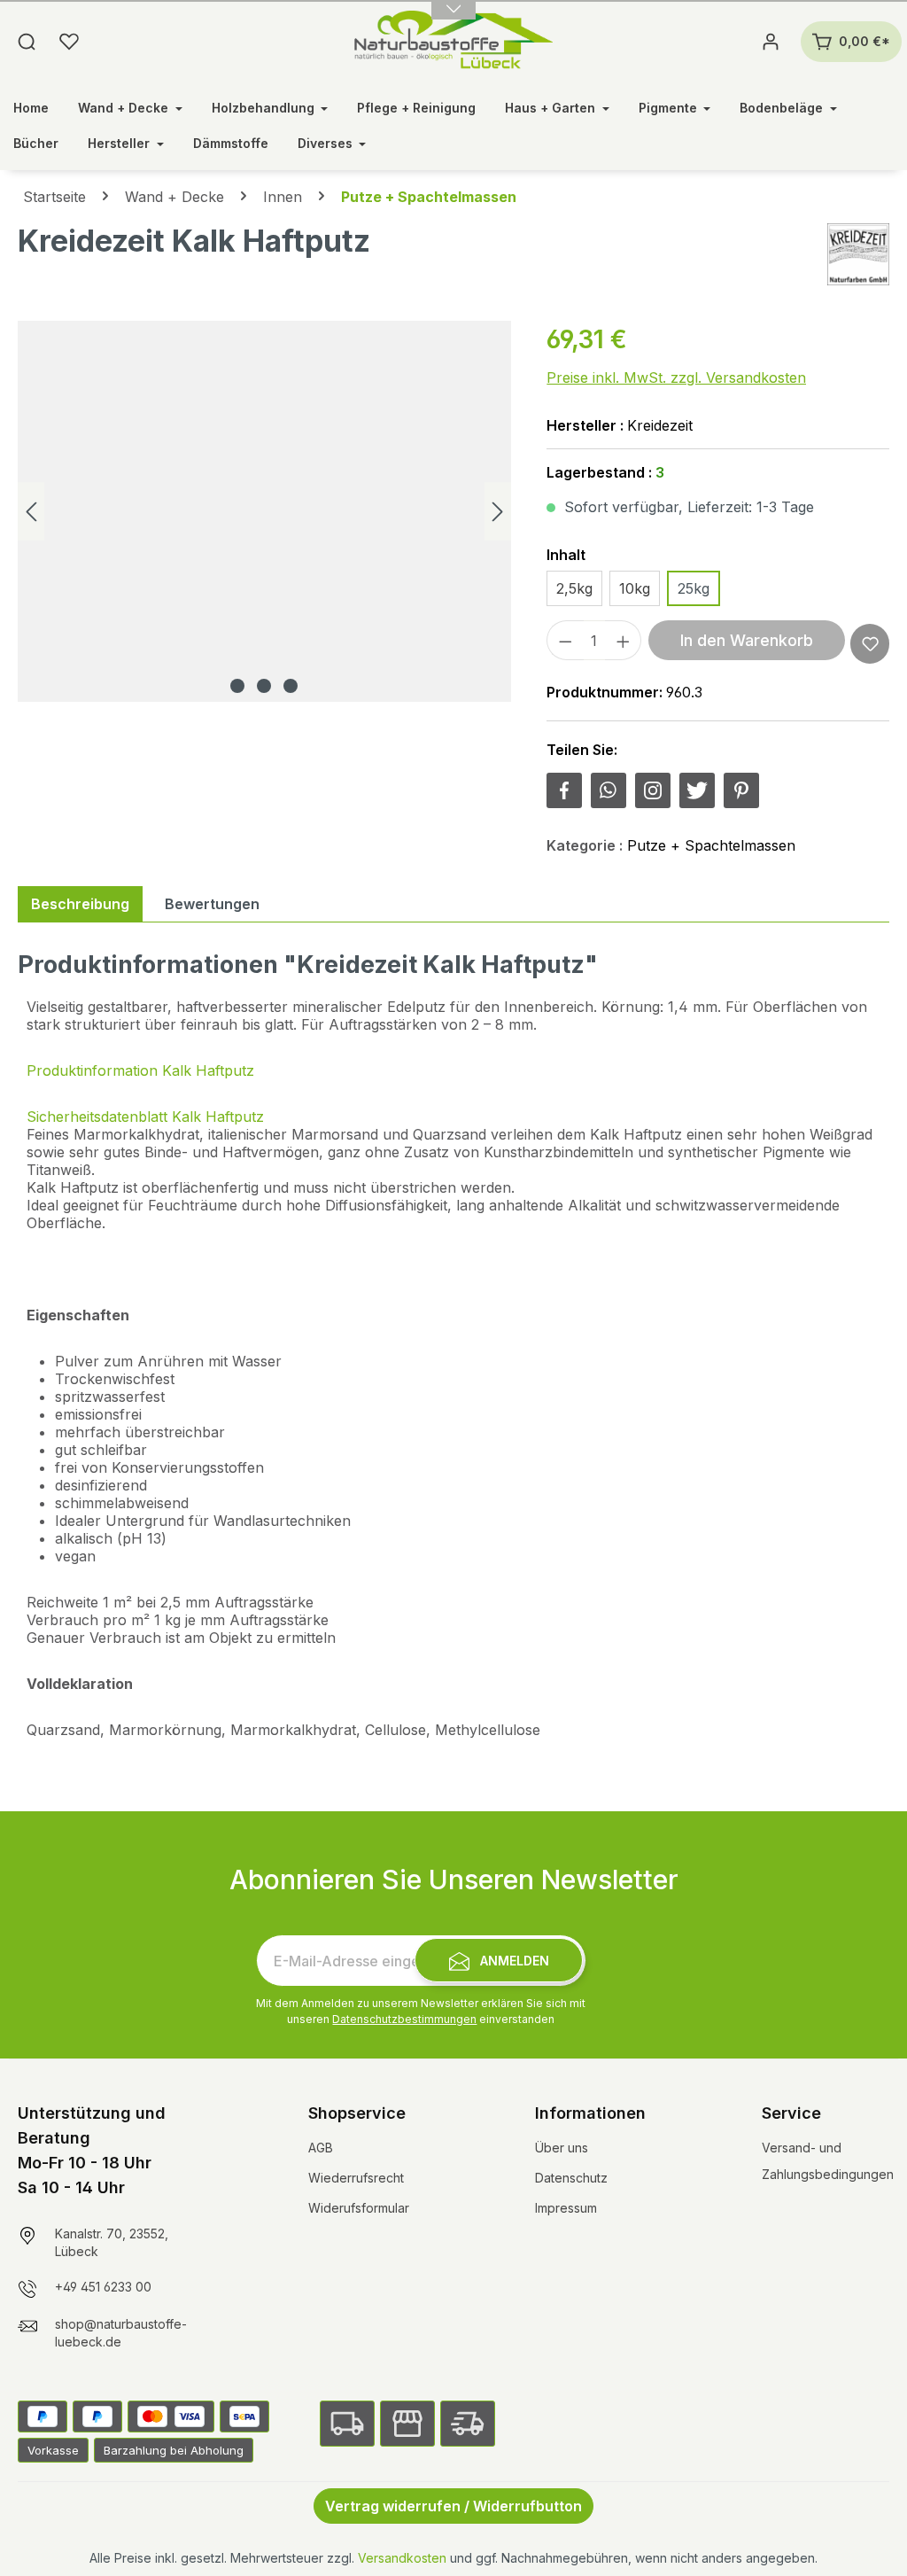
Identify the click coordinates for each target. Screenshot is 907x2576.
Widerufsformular (359, 2208)
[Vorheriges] (31, 512)
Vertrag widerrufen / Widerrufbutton (453, 2506)
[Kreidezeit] (858, 254)
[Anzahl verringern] (565, 640)
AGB (321, 2148)
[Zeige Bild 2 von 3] (264, 686)
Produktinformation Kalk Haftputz (140, 1070)
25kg (694, 588)
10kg (635, 588)
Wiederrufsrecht (356, 2178)
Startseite (54, 197)
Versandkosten (402, 2558)
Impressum (566, 2208)
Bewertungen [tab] (212, 904)
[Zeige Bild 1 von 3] (237, 686)
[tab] (80, 904)
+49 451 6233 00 (103, 2287)
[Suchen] (27, 42)
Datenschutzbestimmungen (404, 2019)
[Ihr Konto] (771, 42)
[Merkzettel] (69, 42)
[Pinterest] (741, 790)
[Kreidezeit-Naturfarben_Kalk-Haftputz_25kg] (264, 511)
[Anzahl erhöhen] (624, 640)
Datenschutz (571, 2178)
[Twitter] (697, 790)
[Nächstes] (498, 512)
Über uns (562, 2148)
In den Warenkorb (747, 640)
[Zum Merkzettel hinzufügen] (870, 644)
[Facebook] (564, 790)
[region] (264, 511)
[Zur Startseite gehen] (454, 42)
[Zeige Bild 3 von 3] (291, 686)
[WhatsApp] (609, 790)
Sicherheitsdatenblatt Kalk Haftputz (145, 1117)
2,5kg (574, 588)
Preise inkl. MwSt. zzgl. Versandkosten (676, 377)
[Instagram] (653, 790)
